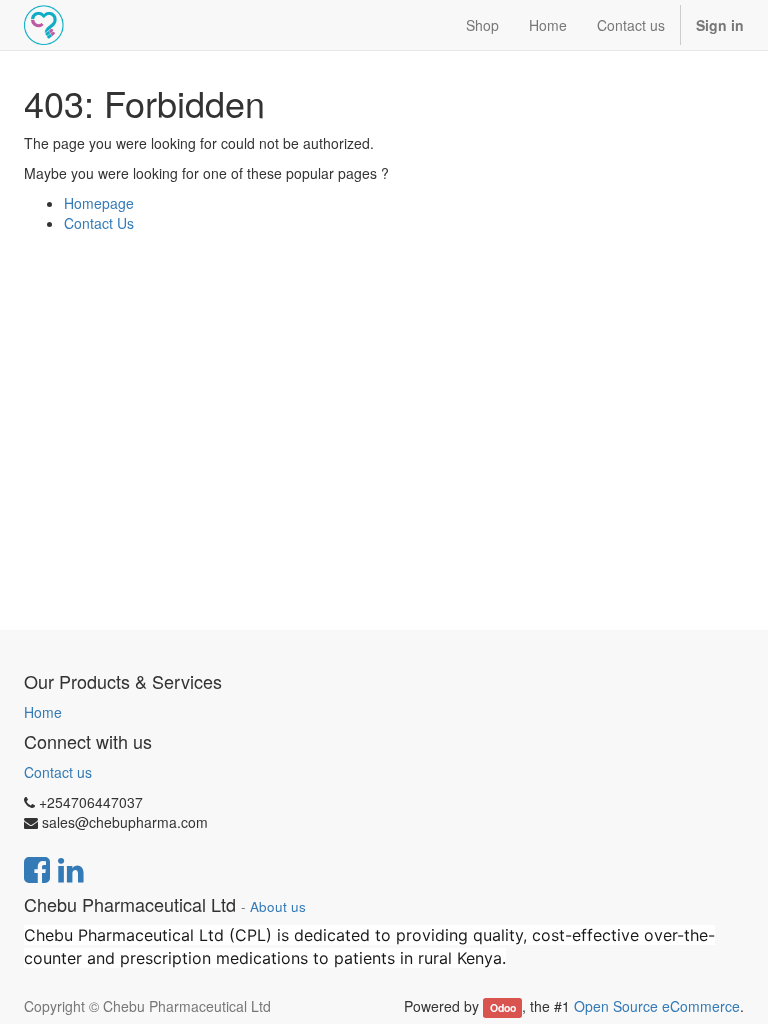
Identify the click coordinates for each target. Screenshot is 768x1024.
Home (43, 712)
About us (278, 906)
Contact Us (99, 223)
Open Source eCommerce (657, 1006)
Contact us (58, 772)
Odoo (503, 1007)
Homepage (99, 203)
